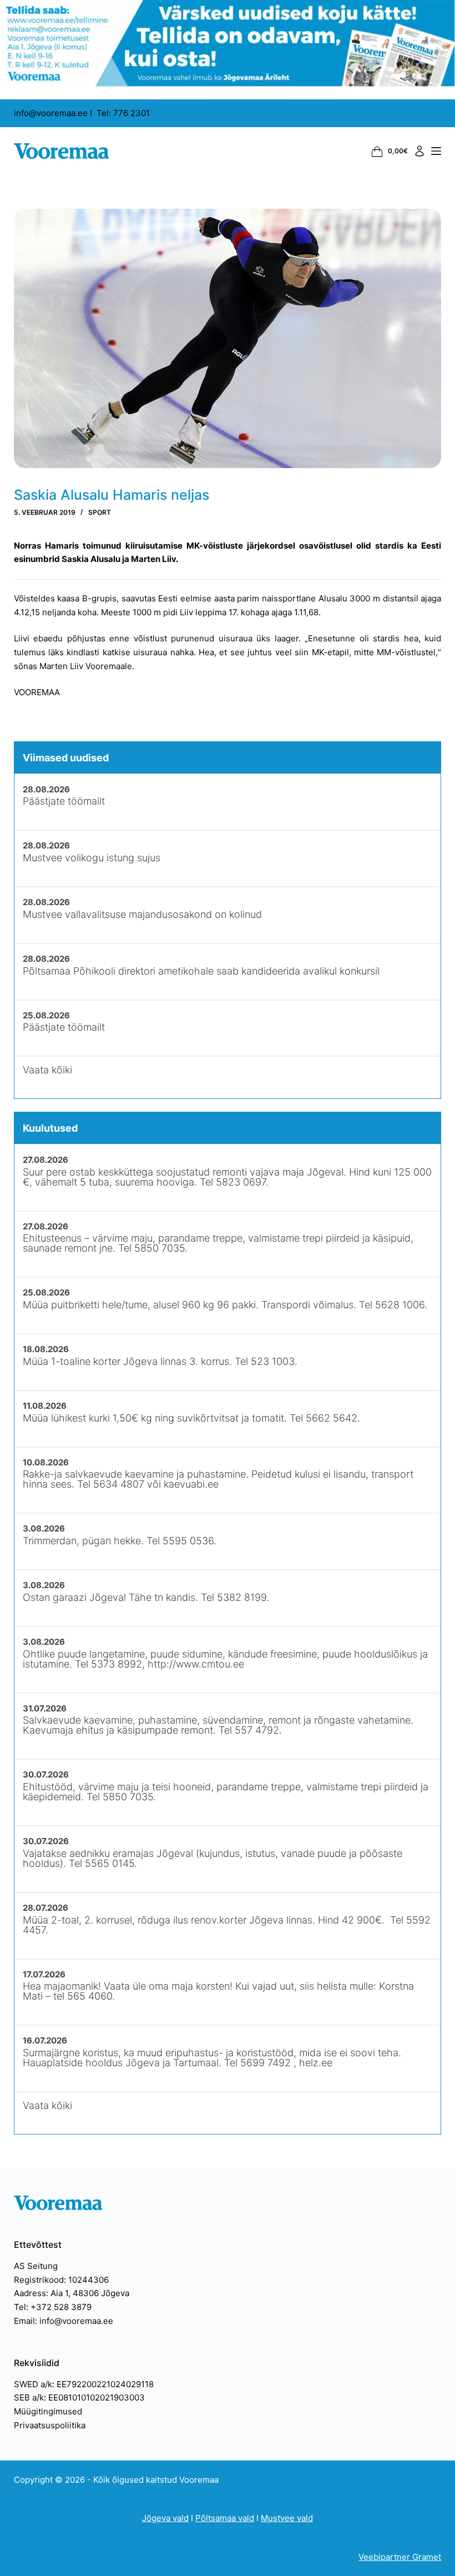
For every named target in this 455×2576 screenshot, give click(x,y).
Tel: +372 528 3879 (53, 2307)
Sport (100, 512)
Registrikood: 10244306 (61, 2280)
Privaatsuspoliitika (50, 2425)
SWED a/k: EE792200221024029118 (84, 2384)
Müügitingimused (48, 2411)
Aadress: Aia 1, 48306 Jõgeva (72, 2293)
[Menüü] (436, 151)
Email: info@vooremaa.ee (64, 2321)
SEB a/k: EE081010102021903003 (79, 2397)
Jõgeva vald (165, 2518)
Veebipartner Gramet (400, 2557)
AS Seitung (36, 2266)
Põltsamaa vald (225, 2518)
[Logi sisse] (419, 151)
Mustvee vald (287, 2518)
